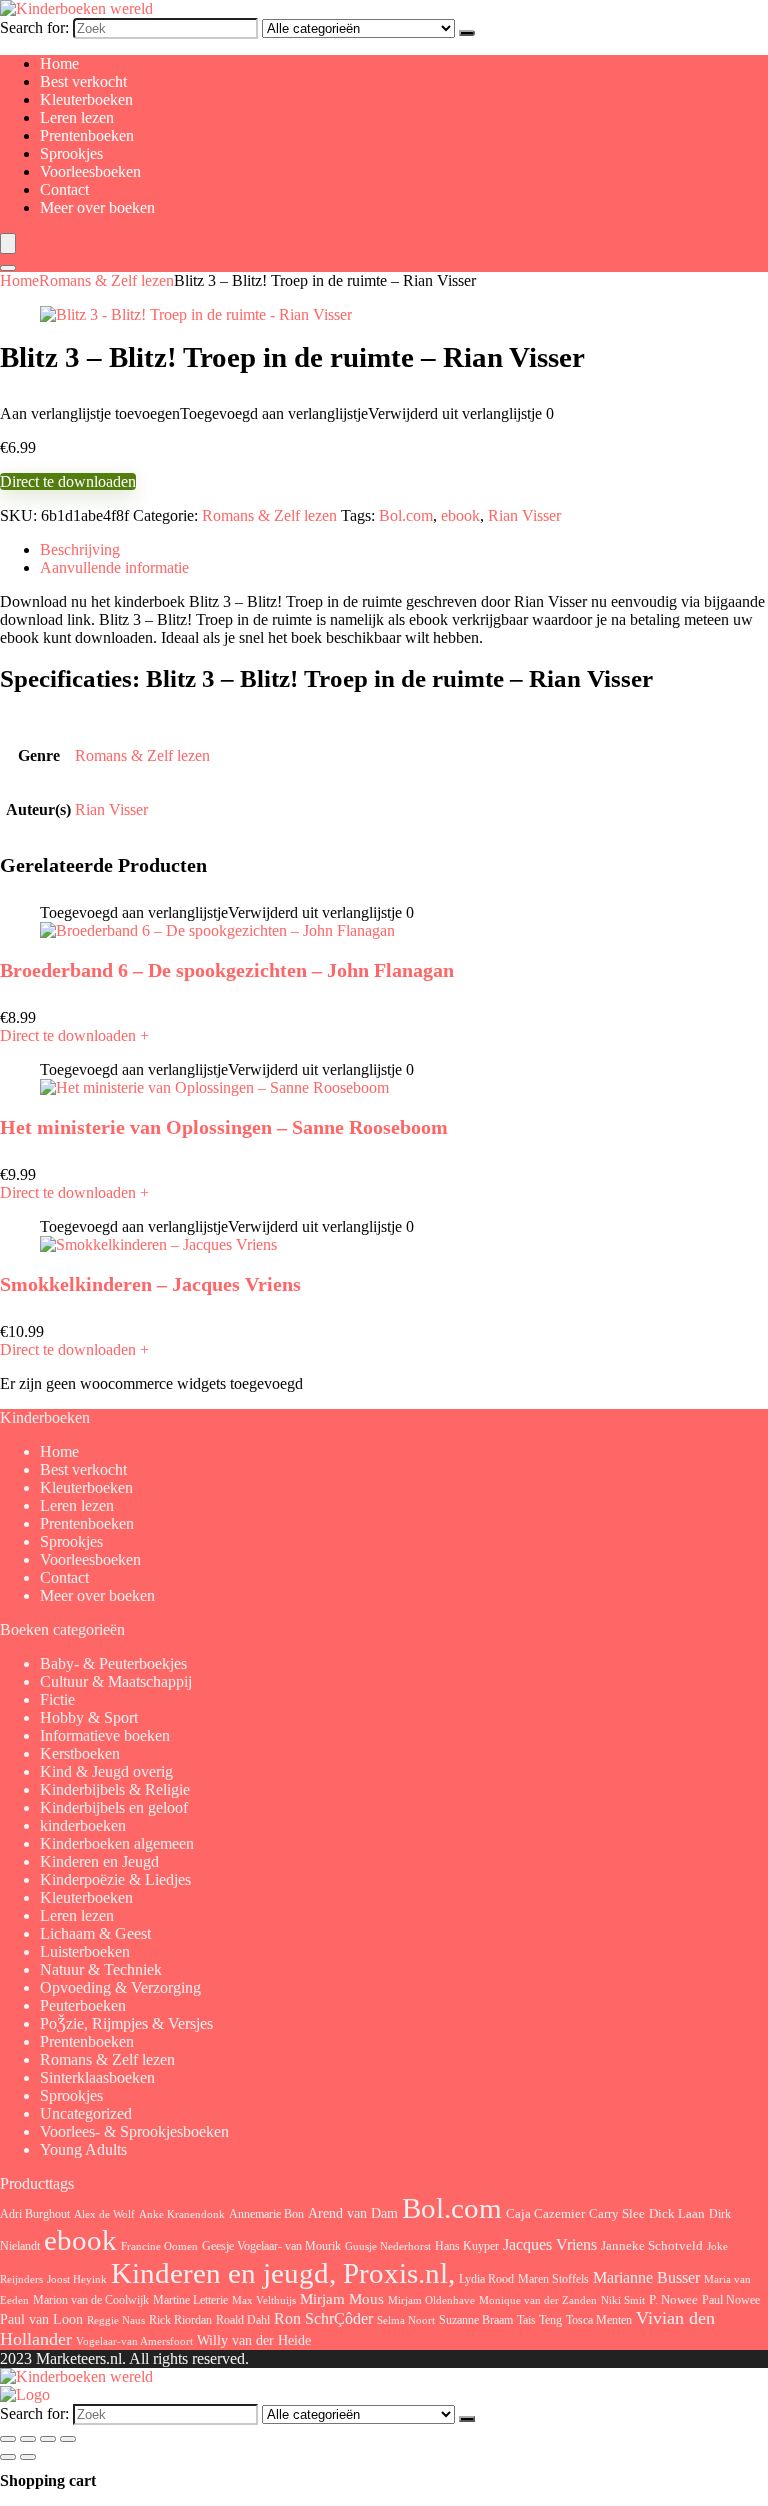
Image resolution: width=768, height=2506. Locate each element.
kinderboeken (83, 1825)
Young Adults (83, 2149)
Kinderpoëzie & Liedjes (115, 1879)
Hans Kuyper (467, 2246)
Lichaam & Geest (95, 1933)
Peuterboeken (83, 2005)
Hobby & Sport (89, 1717)
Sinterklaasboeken (97, 2077)
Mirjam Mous (342, 2299)
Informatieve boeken (105, 1735)
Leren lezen (77, 117)
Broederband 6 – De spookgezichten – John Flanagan (227, 970)
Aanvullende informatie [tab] (114, 567)
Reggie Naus (116, 2320)
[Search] (8, 268)
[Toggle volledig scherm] (28, 2439)
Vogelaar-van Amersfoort (134, 2341)
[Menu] (8, 243)
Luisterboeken (85, 1951)
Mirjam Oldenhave (431, 2300)
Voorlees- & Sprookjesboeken (134, 2131)
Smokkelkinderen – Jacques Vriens (150, 1284)
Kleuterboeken (86, 99)
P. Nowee (673, 2300)
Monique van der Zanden (538, 2300)
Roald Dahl (243, 2320)
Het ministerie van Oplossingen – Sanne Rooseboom (224, 1127)
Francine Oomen (159, 2246)
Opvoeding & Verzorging (120, 1987)
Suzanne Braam (476, 2320)
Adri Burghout (35, 2214)
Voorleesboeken (90, 171)
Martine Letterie (190, 2300)
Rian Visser (524, 515)
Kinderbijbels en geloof (114, 1807)
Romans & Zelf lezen (106, 280)
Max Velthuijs (264, 2300)
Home (59, 63)
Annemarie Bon (266, 2214)
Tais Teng (539, 2320)
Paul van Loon (41, 2319)
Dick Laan (677, 2213)
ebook (460, 515)
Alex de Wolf (104, 2214)
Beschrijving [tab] (80, 549)
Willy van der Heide (254, 2340)
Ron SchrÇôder (323, 2318)
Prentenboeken (87, 135)
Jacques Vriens (550, 2244)
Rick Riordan (180, 2320)
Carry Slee (617, 2214)
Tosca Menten (599, 2320)
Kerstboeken (80, 1753)
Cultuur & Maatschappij (116, 1681)
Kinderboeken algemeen (117, 1843)
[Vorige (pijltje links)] (8, 2457)
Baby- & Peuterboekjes (113, 1663)
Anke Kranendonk (182, 2214)
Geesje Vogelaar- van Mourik (271, 2246)
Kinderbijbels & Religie (115, 1789)
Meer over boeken (97, 207)
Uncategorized (86, 2113)
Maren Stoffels (553, 2279)
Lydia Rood (486, 2279)
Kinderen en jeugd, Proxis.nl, (283, 2273)
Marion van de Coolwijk (91, 2300)
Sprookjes (71, 153)
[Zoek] (467, 33)
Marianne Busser (646, 2277)
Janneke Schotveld (652, 2245)
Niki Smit (623, 2300)
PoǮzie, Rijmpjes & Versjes (126, 2023)
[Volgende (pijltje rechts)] (28, 2457)
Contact (64, 189)
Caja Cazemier (545, 2213)
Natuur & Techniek (101, 1969)
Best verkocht (83, 81)
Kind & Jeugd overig (106, 1771)
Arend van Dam (353, 2213)
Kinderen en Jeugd (99, 1861)
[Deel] (48, 2439)
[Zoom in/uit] (8, 2439)
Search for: (34, 27)
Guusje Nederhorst (388, 2246)
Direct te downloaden (68, 481)
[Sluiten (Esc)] (68, 2439)
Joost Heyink (77, 2279)
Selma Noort (406, 2320)
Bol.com (406, 515)
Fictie (57, 1699)
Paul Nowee (731, 2300)
